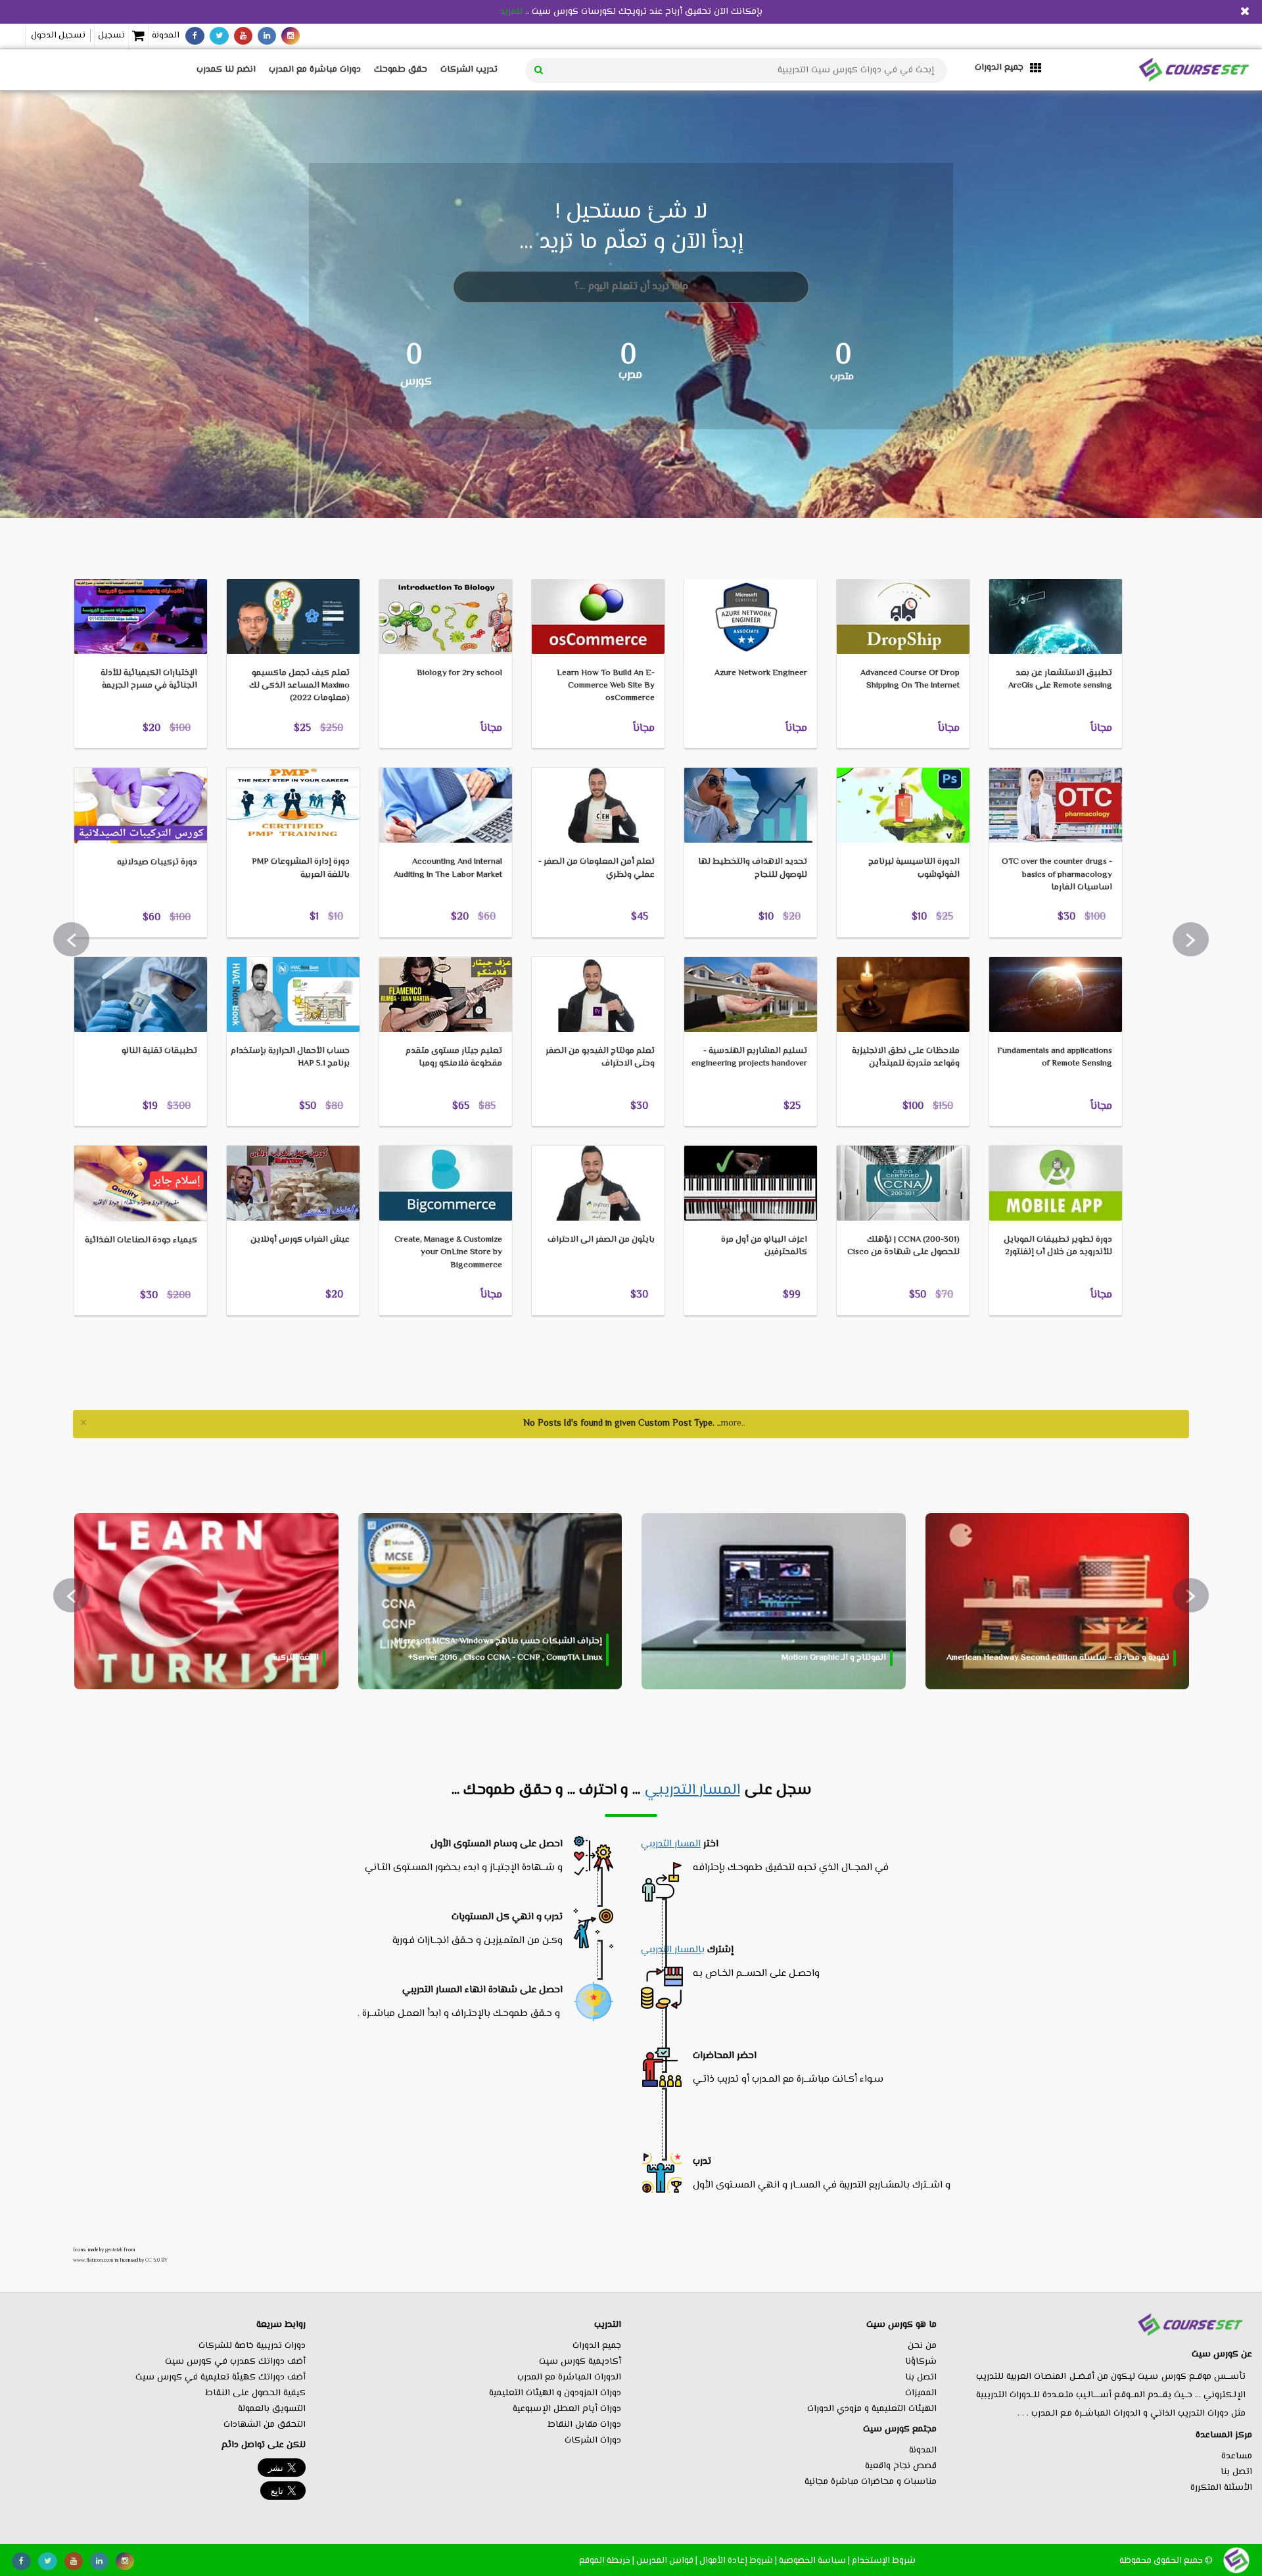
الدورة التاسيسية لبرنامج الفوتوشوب (914, 868)
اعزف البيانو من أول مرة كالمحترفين (764, 1246)
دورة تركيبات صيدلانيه (157, 862)
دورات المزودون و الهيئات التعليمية (555, 2393)
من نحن (922, 2346)
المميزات (921, 2393)
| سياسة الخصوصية (814, 2561)
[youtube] (243, 36)
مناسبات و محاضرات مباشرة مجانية (871, 2482)
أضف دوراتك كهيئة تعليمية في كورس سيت (221, 2377)
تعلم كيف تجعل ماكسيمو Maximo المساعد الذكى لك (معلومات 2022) (299, 686)
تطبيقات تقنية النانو (159, 1051)
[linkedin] (267, 36)
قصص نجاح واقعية (901, 2466)
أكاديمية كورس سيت (580, 2362)
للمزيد (511, 12)
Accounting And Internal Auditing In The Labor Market (448, 868)
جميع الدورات (597, 2346)
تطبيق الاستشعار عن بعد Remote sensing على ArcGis (1060, 679)
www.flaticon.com (93, 2260)
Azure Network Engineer (761, 673)
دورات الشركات (593, 2441)
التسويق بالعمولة (272, 2409)
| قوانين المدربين (667, 2561)
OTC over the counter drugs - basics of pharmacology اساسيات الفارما (1057, 874)
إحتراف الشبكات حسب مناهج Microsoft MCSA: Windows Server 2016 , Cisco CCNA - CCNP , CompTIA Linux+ (498, 1650)
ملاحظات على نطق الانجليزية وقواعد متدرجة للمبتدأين (906, 1057)
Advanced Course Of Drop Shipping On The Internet (910, 679)
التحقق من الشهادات (265, 2425)
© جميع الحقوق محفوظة (1166, 2561)
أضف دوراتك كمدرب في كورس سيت (235, 2362)
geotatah (114, 2250)
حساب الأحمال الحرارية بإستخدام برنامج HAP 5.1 (290, 1057)
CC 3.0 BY (156, 2260)
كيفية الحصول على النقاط (255, 2393)
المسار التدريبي (692, 1791)
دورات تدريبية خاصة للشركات (252, 2346)
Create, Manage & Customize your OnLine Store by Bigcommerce (448, 1252)
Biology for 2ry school (459, 673)
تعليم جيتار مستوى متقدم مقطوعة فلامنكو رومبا (454, 1057)
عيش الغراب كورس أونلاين (300, 1240)
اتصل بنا (1236, 2472)
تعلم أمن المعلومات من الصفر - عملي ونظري (596, 868)
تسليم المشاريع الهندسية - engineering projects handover (749, 1057)
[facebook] (195, 36)
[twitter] (219, 36)
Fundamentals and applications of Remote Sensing (1055, 1057)
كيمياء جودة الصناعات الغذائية (141, 1240)
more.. (733, 1424)
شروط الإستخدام (884, 2561)
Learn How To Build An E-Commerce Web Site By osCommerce (606, 686)
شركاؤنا (921, 2362)
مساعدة (1237, 2456)
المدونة (166, 35)
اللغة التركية (296, 1658)
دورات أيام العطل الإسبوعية (567, 2409)
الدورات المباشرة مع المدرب (569, 2377)
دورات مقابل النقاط (584, 2425)
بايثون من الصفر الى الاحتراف (601, 1240)
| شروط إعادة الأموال (738, 2561)
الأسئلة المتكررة (1221, 2488)
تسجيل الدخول (58, 35)
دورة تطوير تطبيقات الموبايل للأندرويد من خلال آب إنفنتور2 (1058, 1246)
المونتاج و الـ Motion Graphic (834, 1658)
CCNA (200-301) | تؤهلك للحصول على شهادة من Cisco (903, 1246)
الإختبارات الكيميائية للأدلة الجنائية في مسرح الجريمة (149, 679)
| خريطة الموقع (607, 2561)
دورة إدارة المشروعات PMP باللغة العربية (301, 868)
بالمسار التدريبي (673, 1950)
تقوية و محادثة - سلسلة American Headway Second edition (1058, 1658)
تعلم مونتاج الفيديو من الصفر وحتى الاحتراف (600, 1057)
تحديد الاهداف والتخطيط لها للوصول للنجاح (753, 868)
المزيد (105, 558)
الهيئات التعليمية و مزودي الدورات (872, 2409)
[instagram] (291, 36)
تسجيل (111, 35)
